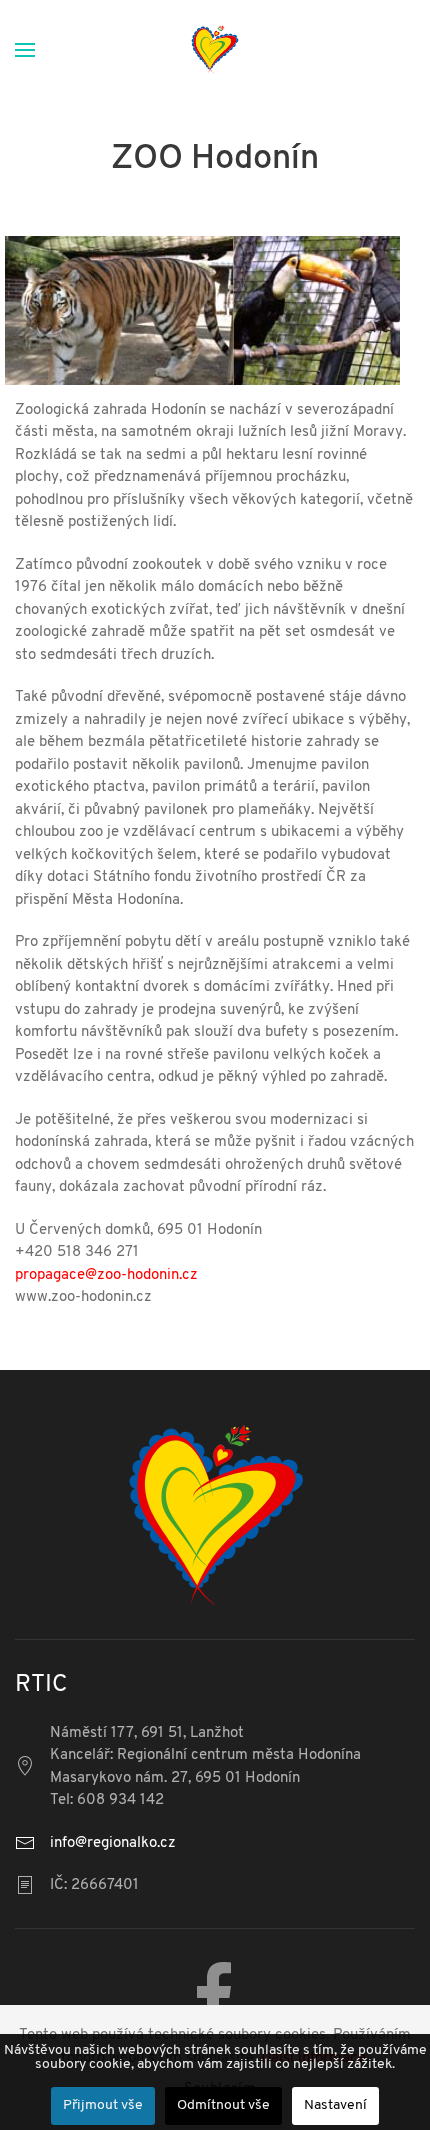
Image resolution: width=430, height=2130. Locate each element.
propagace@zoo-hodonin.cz (106, 1275)
